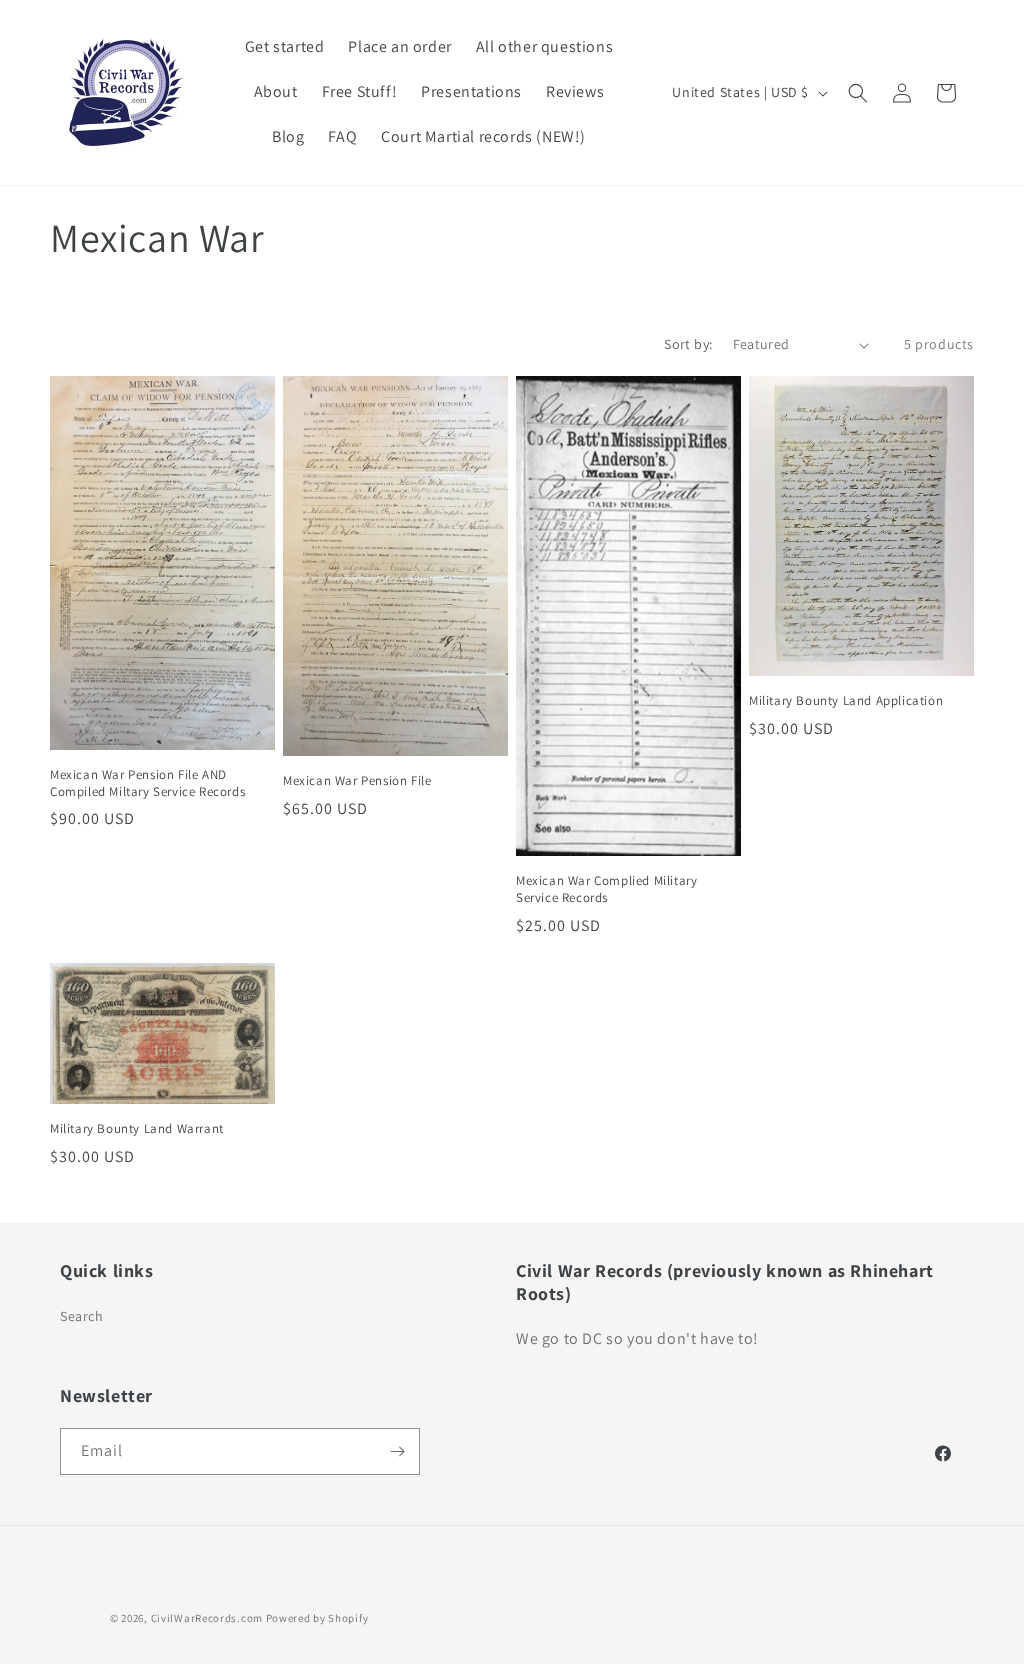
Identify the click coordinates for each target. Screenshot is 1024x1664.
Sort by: (688, 344)
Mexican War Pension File (357, 781)
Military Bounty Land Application (846, 701)
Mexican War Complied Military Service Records (606, 889)
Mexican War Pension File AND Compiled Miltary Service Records (147, 783)
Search (82, 1316)
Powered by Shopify (317, 1618)
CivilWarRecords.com (208, 1618)
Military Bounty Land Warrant (137, 1129)
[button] (858, 93)
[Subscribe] (397, 1451)
